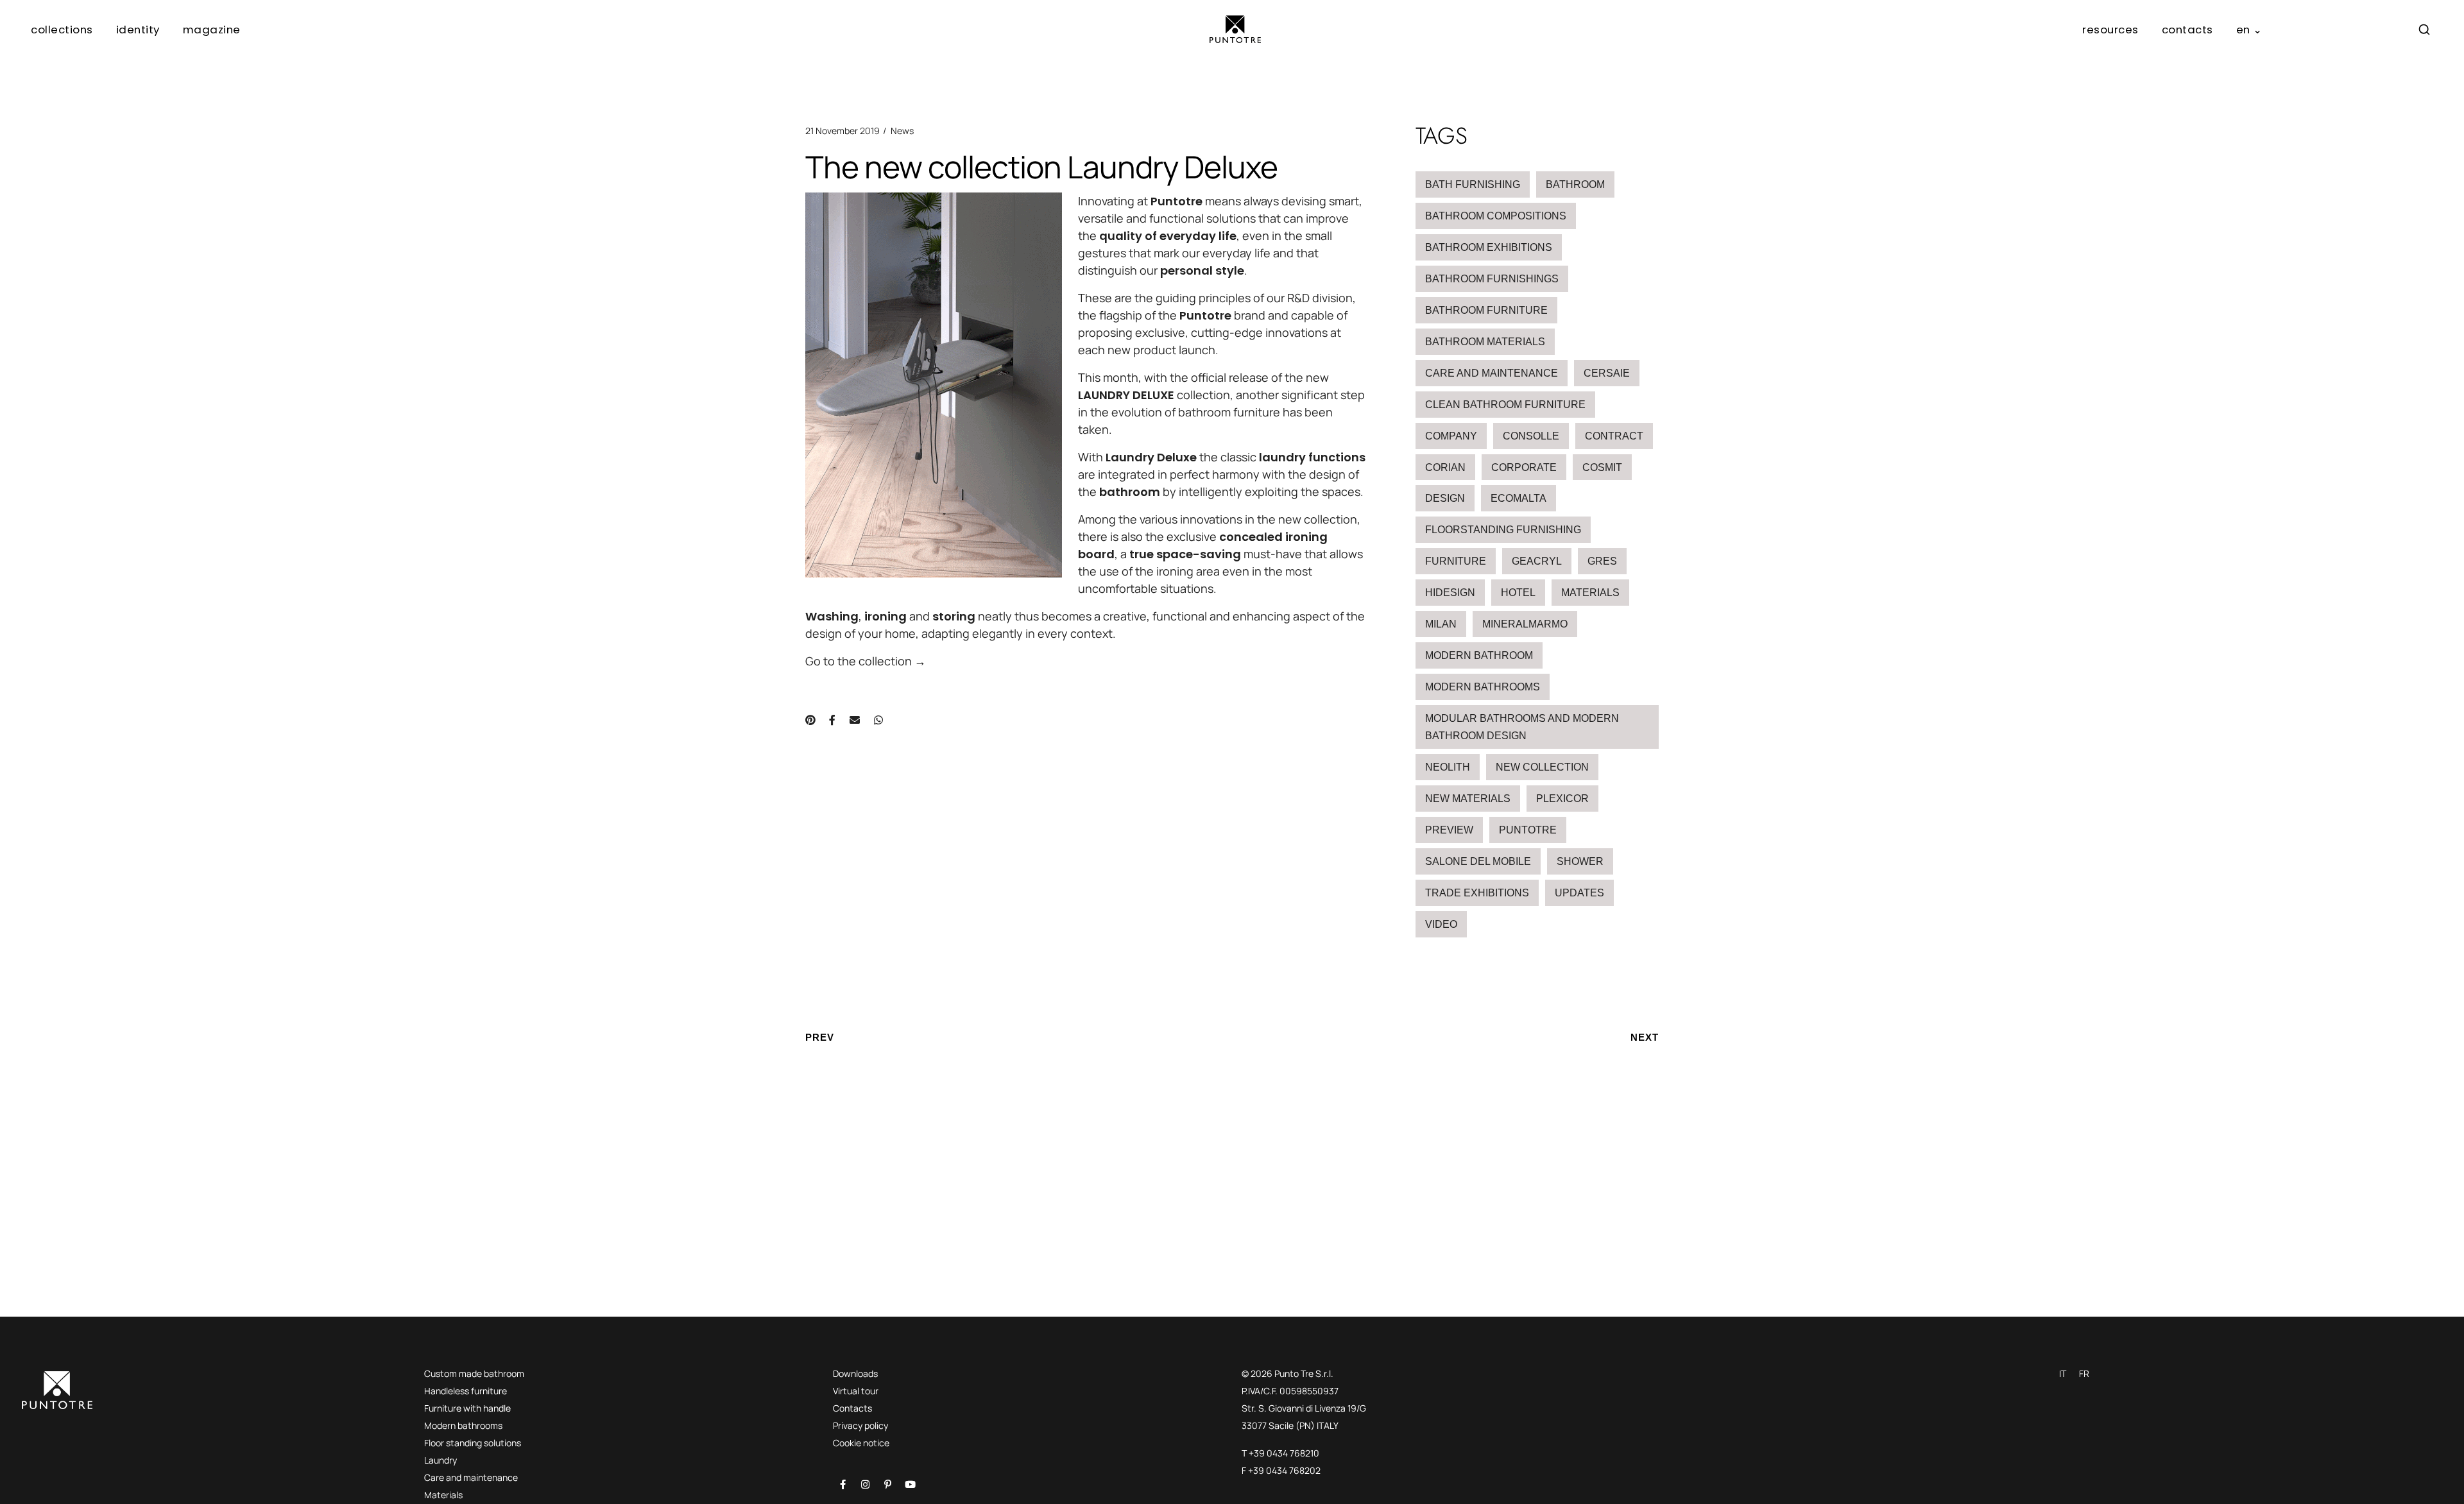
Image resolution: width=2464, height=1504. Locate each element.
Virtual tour (856, 1391)
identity (138, 30)
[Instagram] (865, 1484)
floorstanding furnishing (1503, 530)
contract (1614, 436)
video (1441, 924)
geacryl (1537, 561)
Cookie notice (861, 1443)
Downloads (855, 1373)
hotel (1518, 593)
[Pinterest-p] (887, 1484)
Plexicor (1562, 799)
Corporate (1524, 467)
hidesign (1450, 593)
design (1445, 498)
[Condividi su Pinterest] (810, 720)
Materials (1590, 593)
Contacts (852, 1408)
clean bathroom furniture (1505, 405)
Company (1451, 436)
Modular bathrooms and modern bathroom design (1522, 727)
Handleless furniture (466, 1391)
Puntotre (1528, 830)
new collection (1542, 767)
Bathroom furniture (1486, 310)
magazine (212, 30)
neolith (1448, 767)
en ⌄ (2249, 30)
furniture (1456, 561)
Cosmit (1602, 467)
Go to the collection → (866, 661)
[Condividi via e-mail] (855, 720)
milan (1441, 624)
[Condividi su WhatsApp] (878, 720)
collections (62, 30)
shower (1580, 861)
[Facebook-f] (843, 1484)
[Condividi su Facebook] (832, 720)
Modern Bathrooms (1483, 687)
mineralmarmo (1525, 624)
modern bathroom (1479, 655)
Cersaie (1607, 373)
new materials (1468, 799)
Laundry (441, 1460)
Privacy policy (860, 1425)
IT (2063, 1373)
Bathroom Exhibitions (1489, 247)
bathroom (1575, 184)
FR (2084, 1373)
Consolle (1531, 436)
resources (2110, 30)
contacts (2187, 30)
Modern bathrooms (463, 1425)
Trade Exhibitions (1477, 893)
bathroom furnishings (1492, 279)
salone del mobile (1478, 861)
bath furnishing (1473, 184)
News (902, 131)
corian (1445, 467)
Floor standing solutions (473, 1443)
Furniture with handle (467, 1408)
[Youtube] (910, 1484)
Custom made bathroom (474, 1373)
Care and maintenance (1492, 373)
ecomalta (1519, 498)
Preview (1449, 830)
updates (1579, 893)
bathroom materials (1485, 342)
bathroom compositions (1496, 216)
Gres (1602, 561)
